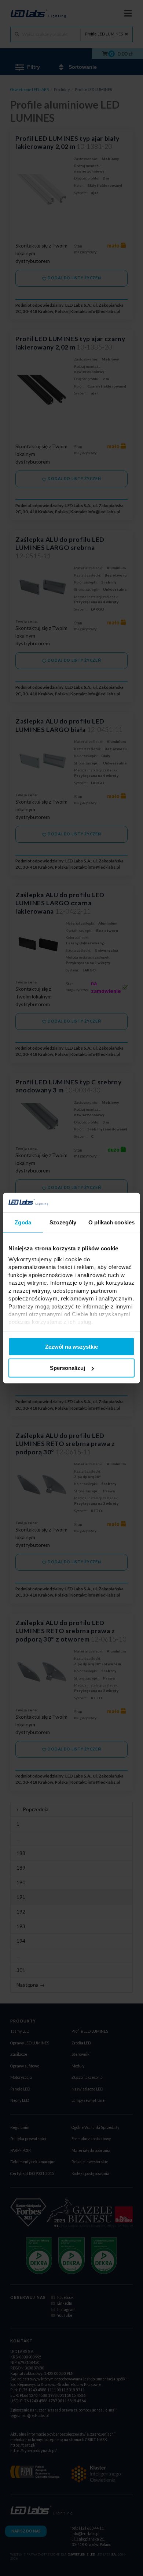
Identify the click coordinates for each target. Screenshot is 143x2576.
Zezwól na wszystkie (71, 1346)
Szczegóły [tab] (63, 1222)
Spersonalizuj (67, 1368)
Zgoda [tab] (23, 1222)
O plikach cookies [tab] (111, 1222)
